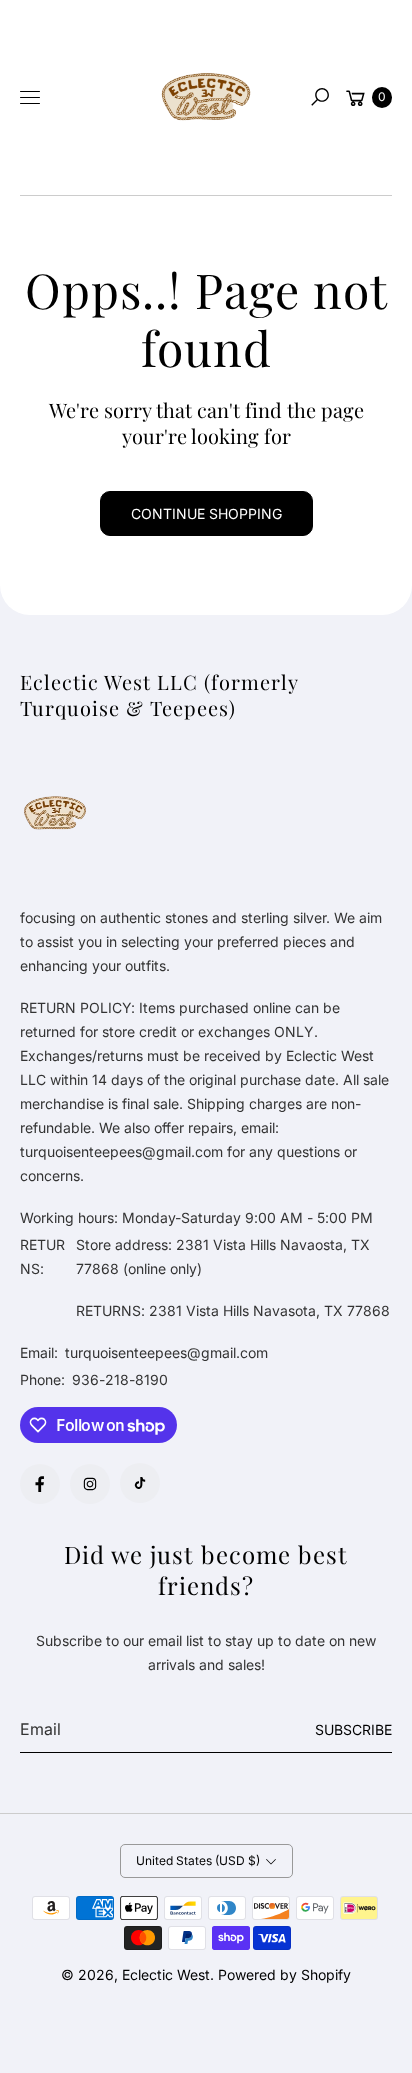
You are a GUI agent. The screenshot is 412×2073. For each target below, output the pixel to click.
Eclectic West (166, 1974)
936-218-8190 (120, 1379)
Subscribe (353, 1729)
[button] (320, 97)
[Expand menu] (30, 97)
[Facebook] (40, 1484)
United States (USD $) (198, 1860)
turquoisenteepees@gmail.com (164, 1352)
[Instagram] (90, 1484)
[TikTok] (140, 1483)
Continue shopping (206, 513)
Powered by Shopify (284, 1974)
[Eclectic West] (206, 98)
